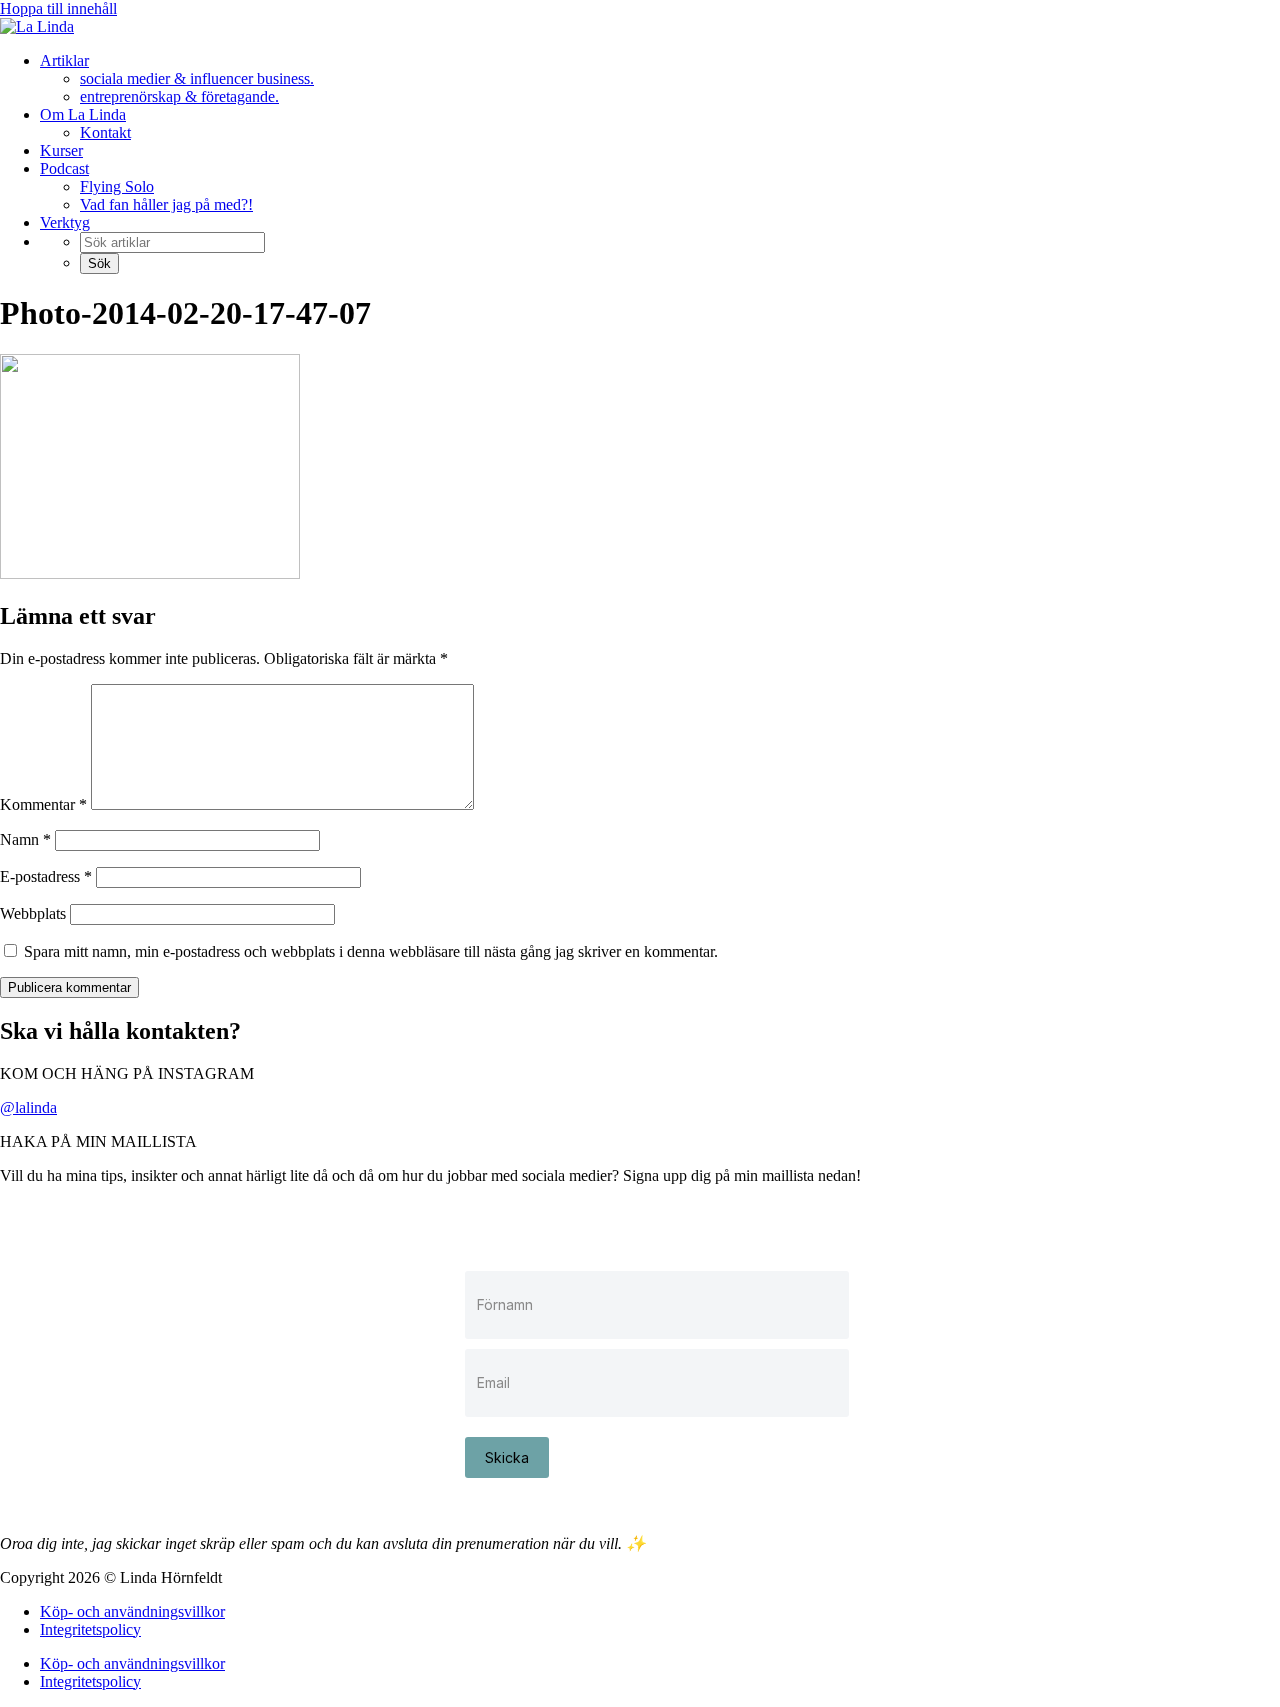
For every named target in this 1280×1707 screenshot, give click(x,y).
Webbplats (33, 913)
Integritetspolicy (90, 1629)
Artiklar (64, 60)
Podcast (64, 168)
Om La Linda (83, 114)
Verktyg (65, 222)
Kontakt (105, 132)
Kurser (61, 150)
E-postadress (46, 876)
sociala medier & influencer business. (197, 78)
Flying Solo (117, 186)
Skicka (507, 1457)
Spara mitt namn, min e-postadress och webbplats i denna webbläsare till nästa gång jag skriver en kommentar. (371, 951)
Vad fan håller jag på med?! (166, 204)
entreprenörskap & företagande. (179, 96)
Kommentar (43, 804)
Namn (25, 839)
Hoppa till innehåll (58, 8)
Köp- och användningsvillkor (132, 1611)
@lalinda (28, 1107)
